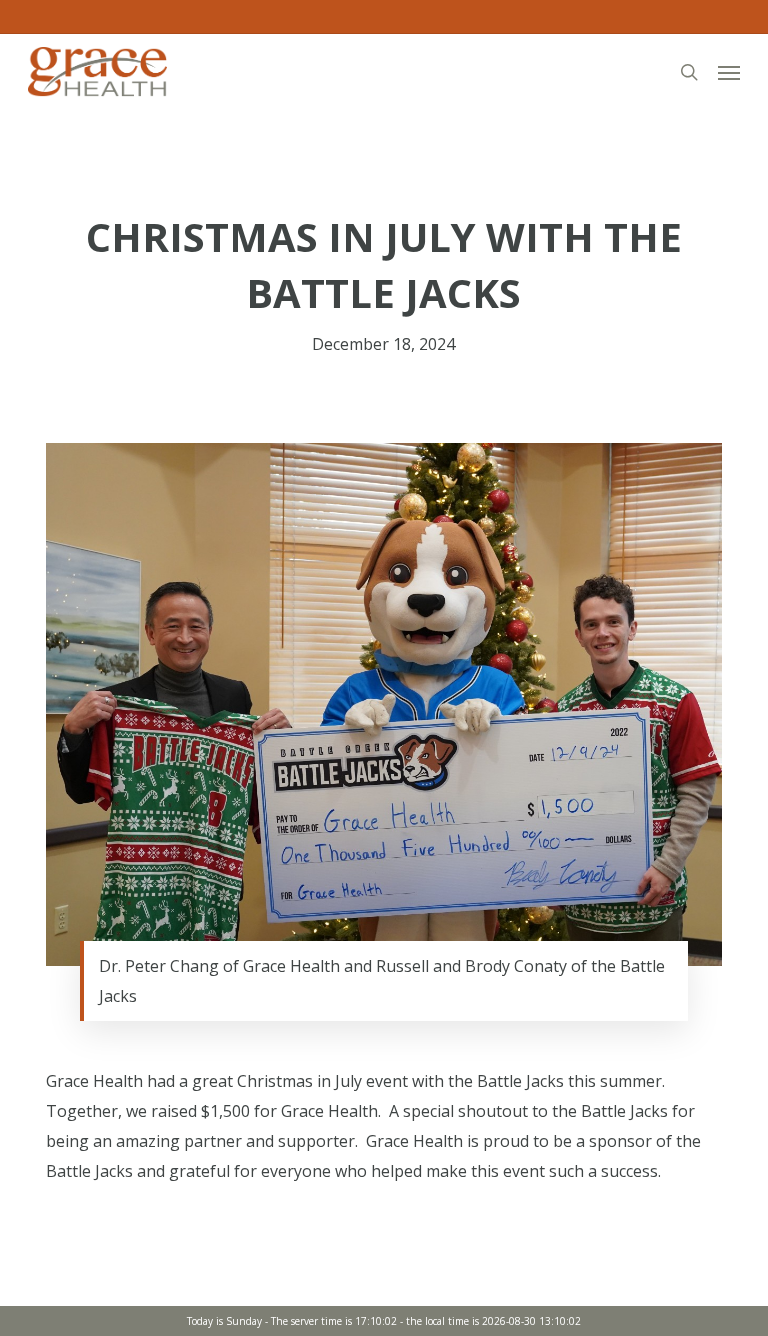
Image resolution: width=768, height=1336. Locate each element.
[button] (729, 72)
